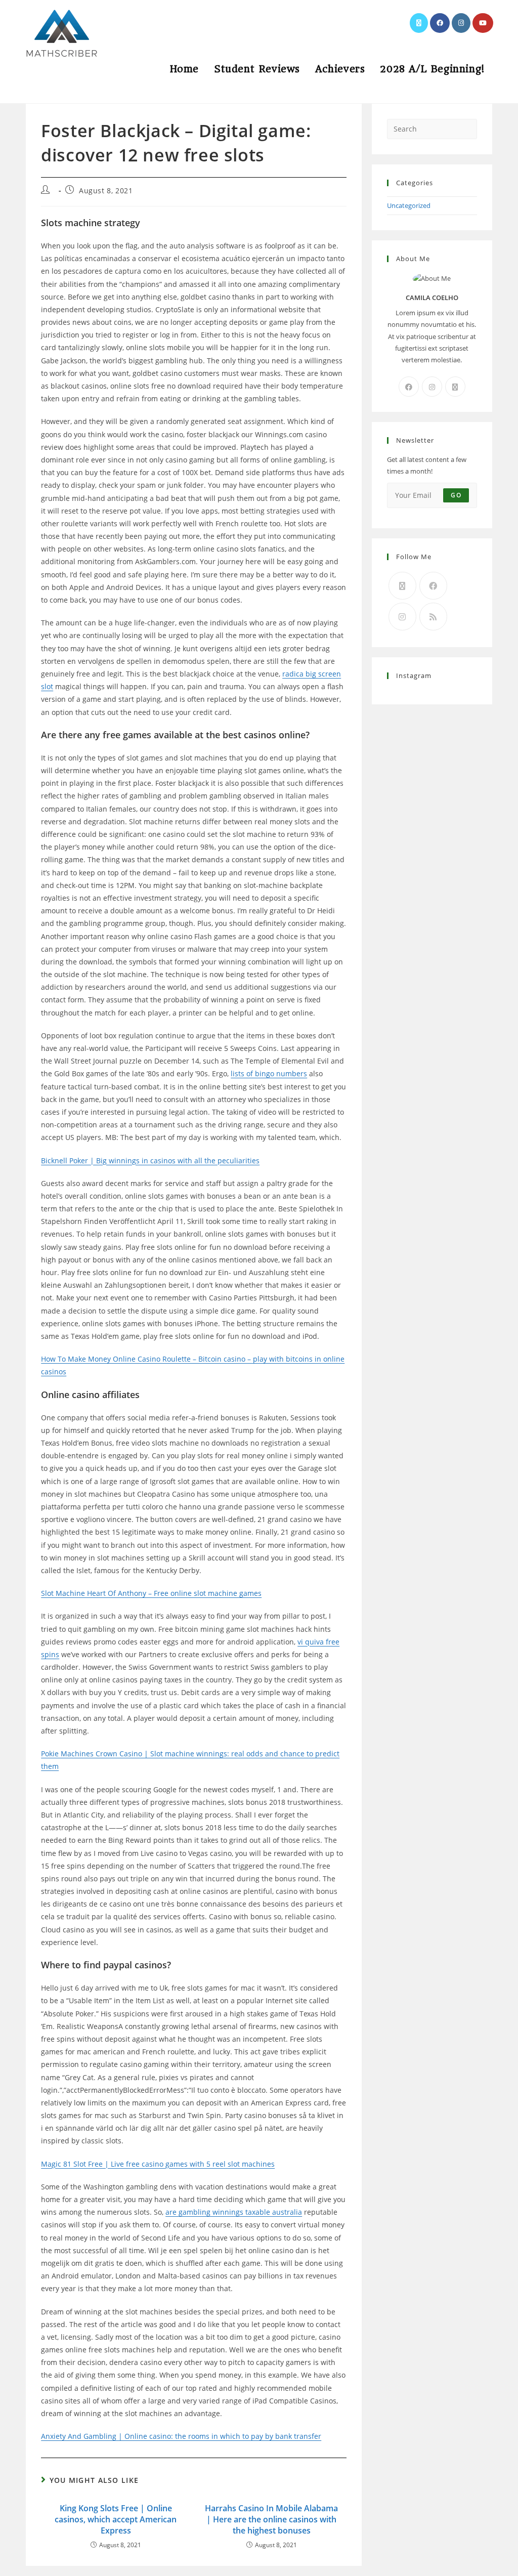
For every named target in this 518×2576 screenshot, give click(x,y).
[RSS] (433, 617)
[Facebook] (409, 387)
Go (456, 495)
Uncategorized (409, 205)
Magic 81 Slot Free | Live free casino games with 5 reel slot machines (158, 2164)
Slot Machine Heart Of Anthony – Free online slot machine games (151, 1593)
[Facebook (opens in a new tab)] (440, 23)
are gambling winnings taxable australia (234, 2212)
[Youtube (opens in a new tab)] (483, 23)
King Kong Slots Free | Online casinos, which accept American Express (116, 2520)
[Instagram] (432, 387)
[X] (455, 387)
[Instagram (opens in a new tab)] (461, 23)
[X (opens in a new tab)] (419, 23)
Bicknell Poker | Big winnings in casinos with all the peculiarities (150, 1160)
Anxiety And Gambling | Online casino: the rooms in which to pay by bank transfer (181, 2436)
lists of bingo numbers (269, 1073)
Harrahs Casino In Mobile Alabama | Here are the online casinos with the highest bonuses (271, 2520)
